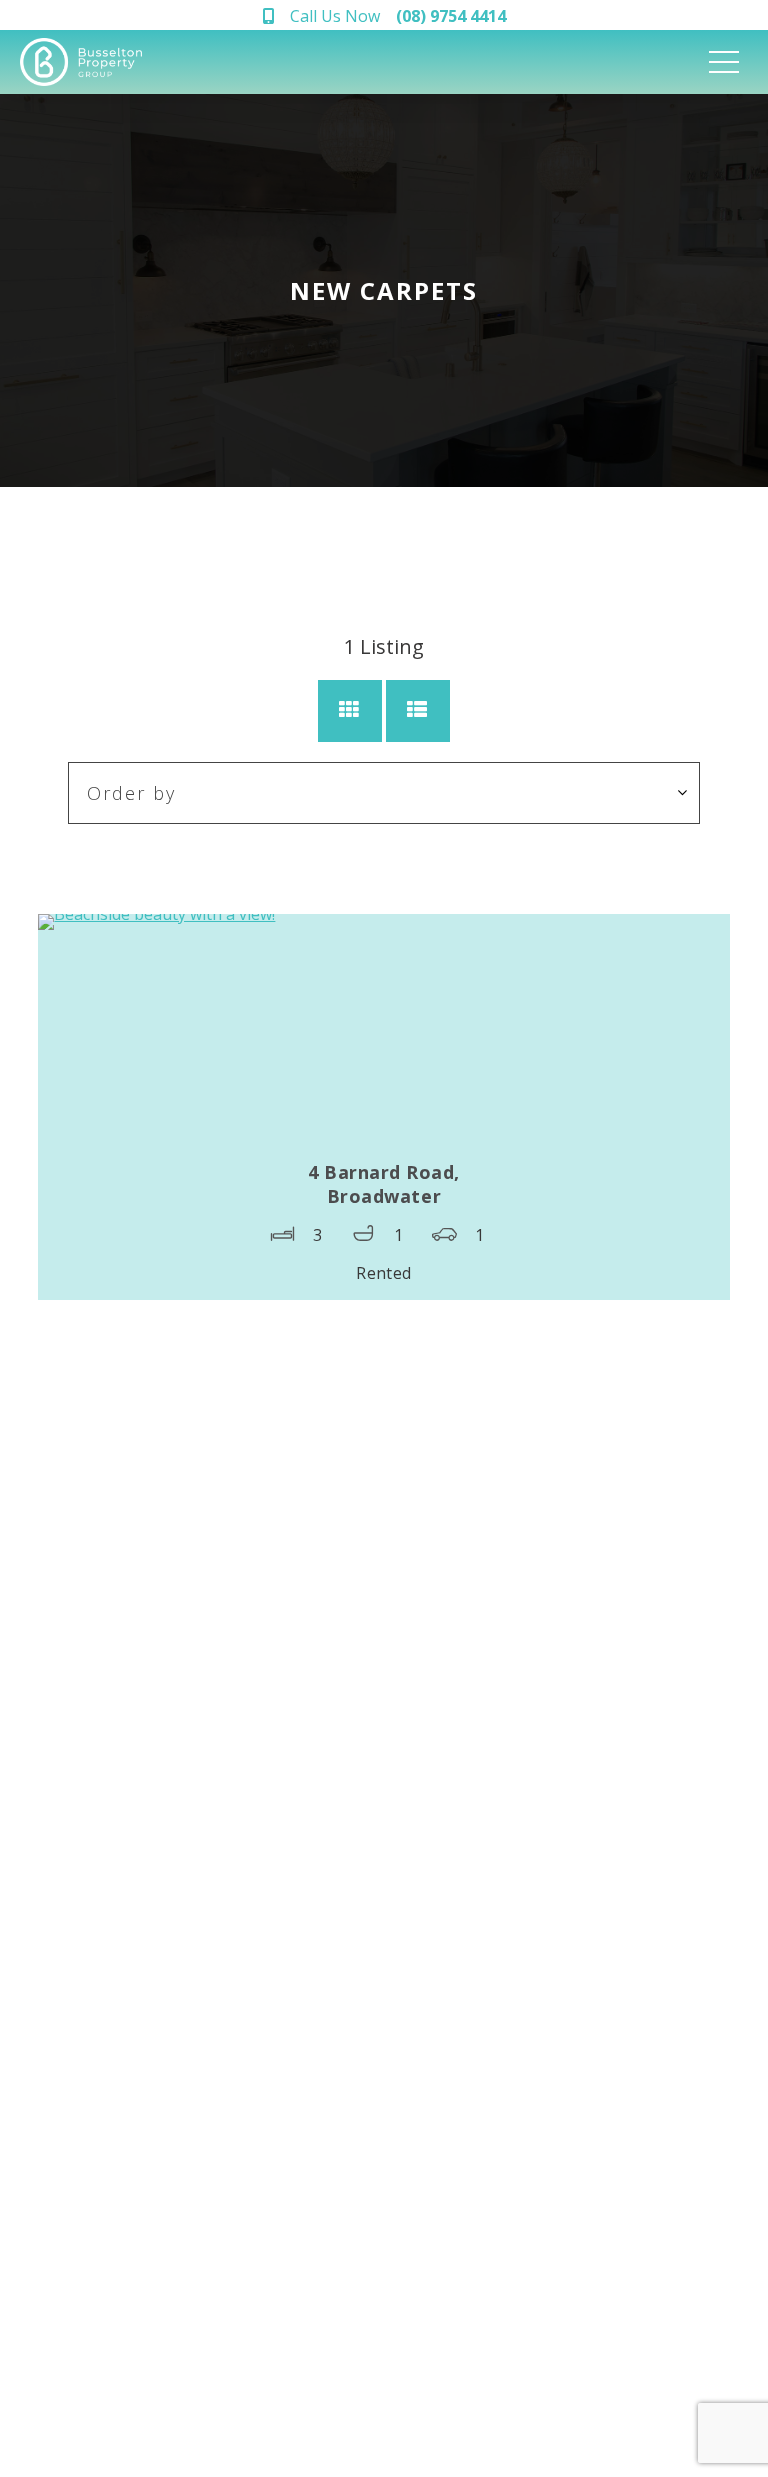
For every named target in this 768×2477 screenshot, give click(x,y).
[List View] (418, 711)
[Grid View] (350, 711)
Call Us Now (398, 16)
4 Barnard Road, (384, 1184)
